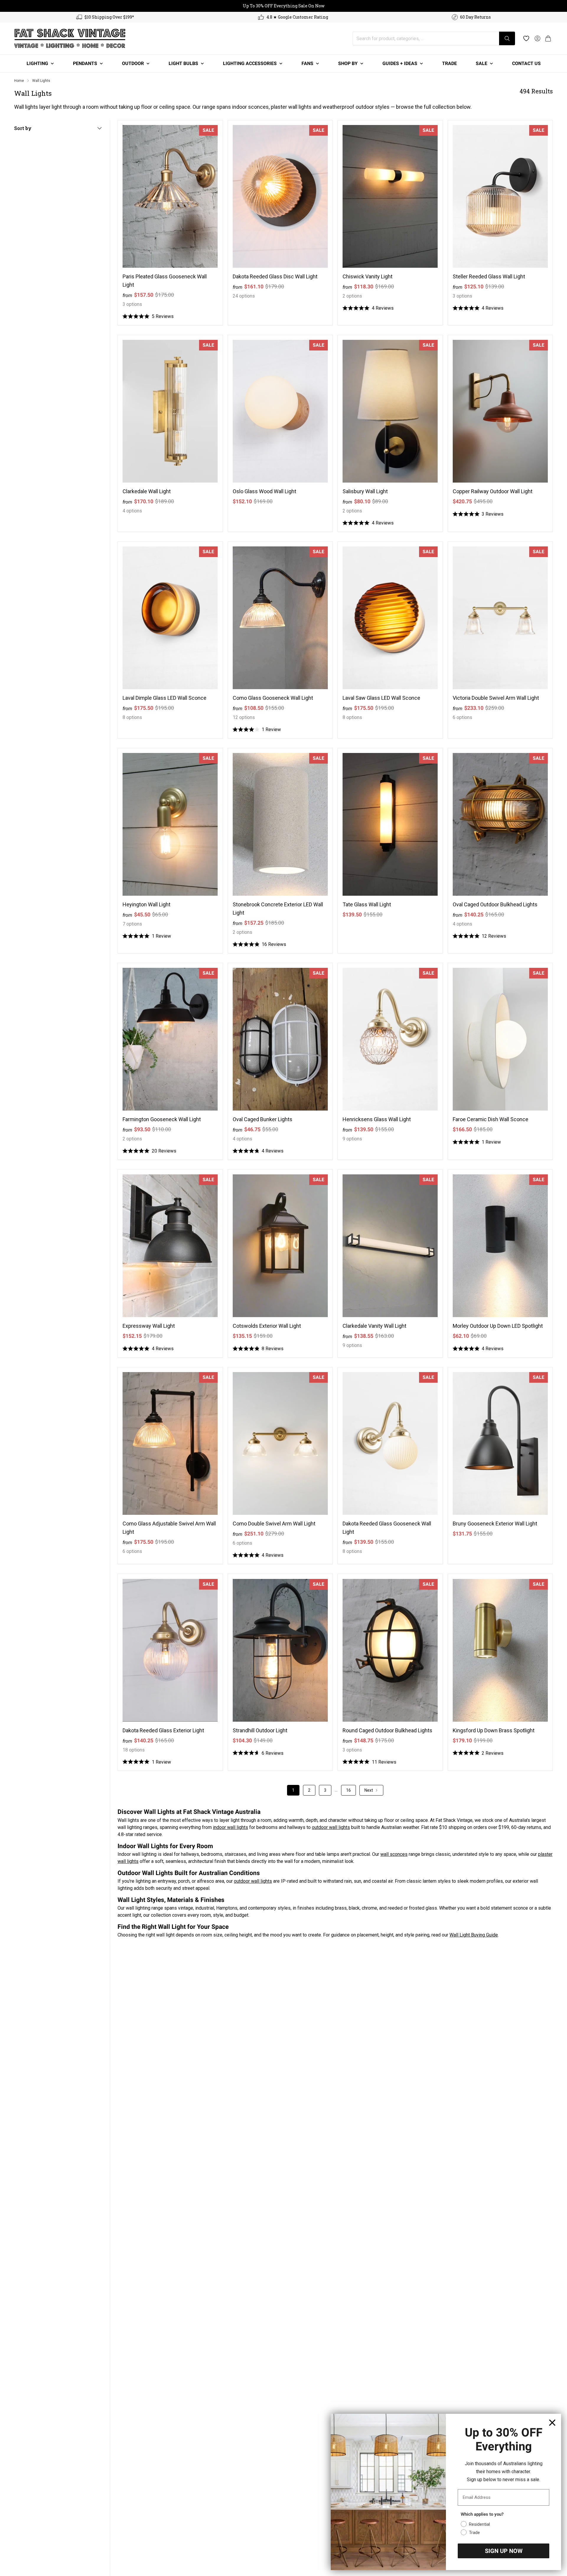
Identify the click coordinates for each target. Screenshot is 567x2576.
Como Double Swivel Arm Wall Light (274, 1524)
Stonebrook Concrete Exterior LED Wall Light (278, 909)
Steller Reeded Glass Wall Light (489, 276)
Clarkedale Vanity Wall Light (374, 1326)
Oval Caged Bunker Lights (263, 1119)
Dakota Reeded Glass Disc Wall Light (275, 276)
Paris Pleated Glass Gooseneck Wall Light (165, 281)
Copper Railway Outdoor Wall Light (493, 491)
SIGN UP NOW (504, 2551)
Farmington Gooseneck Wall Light (162, 1119)
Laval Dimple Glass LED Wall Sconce (164, 698)
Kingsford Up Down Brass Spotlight (494, 1730)
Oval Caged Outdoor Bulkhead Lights (495, 904)
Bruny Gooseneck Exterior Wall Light (495, 1524)
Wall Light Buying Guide (474, 1935)
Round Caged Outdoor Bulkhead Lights (387, 1730)
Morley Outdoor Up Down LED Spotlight (498, 1326)
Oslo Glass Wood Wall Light (264, 491)
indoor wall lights (230, 1827)
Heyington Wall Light (146, 904)
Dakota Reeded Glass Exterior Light (163, 1730)
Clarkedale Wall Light (147, 491)
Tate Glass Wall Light (367, 904)
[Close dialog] (552, 2423)
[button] (548, 38)
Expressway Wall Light (149, 1326)
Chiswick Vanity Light (368, 276)
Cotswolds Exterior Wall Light (267, 1326)
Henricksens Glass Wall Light (377, 1119)
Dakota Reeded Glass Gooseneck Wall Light (387, 1528)
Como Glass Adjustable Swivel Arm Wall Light (169, 1528)
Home (19, 81)
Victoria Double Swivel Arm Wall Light (496, 698)
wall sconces (394, 1854)
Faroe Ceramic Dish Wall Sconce (491, 1119)
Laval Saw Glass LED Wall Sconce (381, 698)
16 (348, 1790)
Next (369, 1790)
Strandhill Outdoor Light (260, 1730)
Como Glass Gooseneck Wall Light (273, 698)
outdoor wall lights (331, 1827)
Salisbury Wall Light (365, 491)
